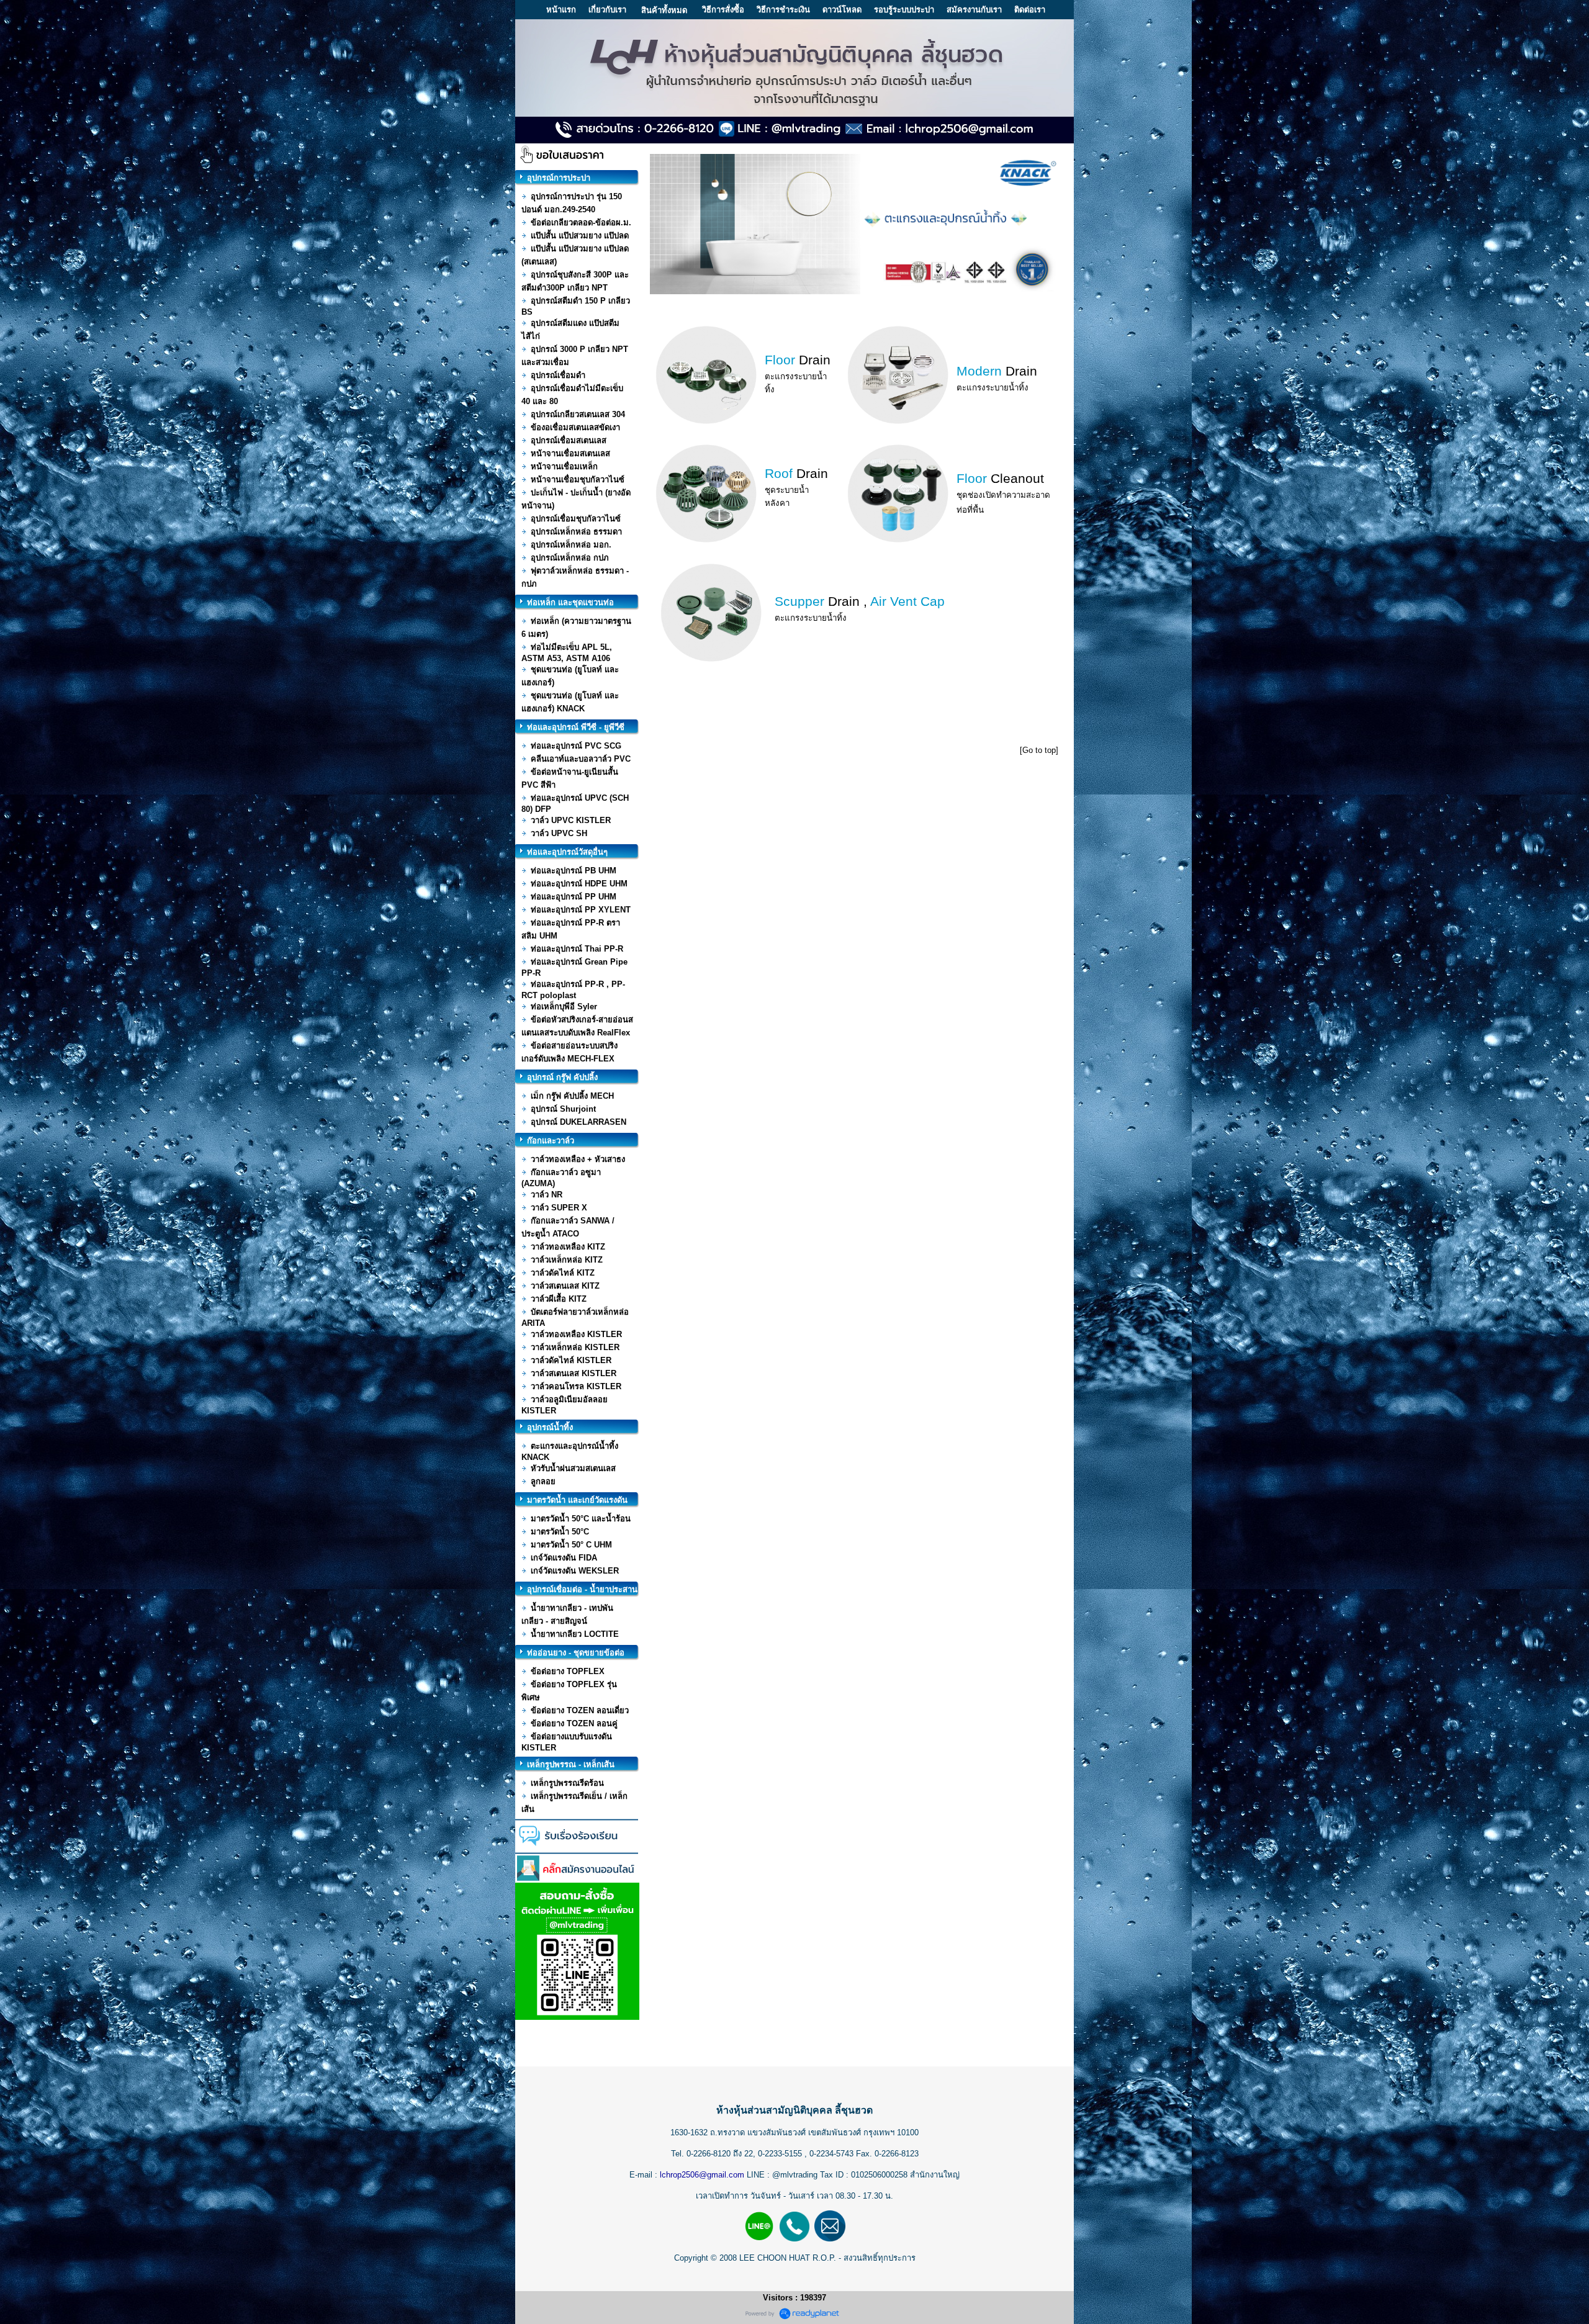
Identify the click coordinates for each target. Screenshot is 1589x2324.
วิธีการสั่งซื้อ (723, 10)
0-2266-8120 (709, 2154)
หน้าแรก (561, 10)
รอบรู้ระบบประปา (904, 10)
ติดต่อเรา (1030, 10)
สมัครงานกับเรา (974, 10)
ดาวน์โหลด (842, 10)
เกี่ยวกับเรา (607, 10)
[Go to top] (1039, 750)
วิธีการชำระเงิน (783, 10)
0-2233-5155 (781, 2154)
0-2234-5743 (833, 2154)
